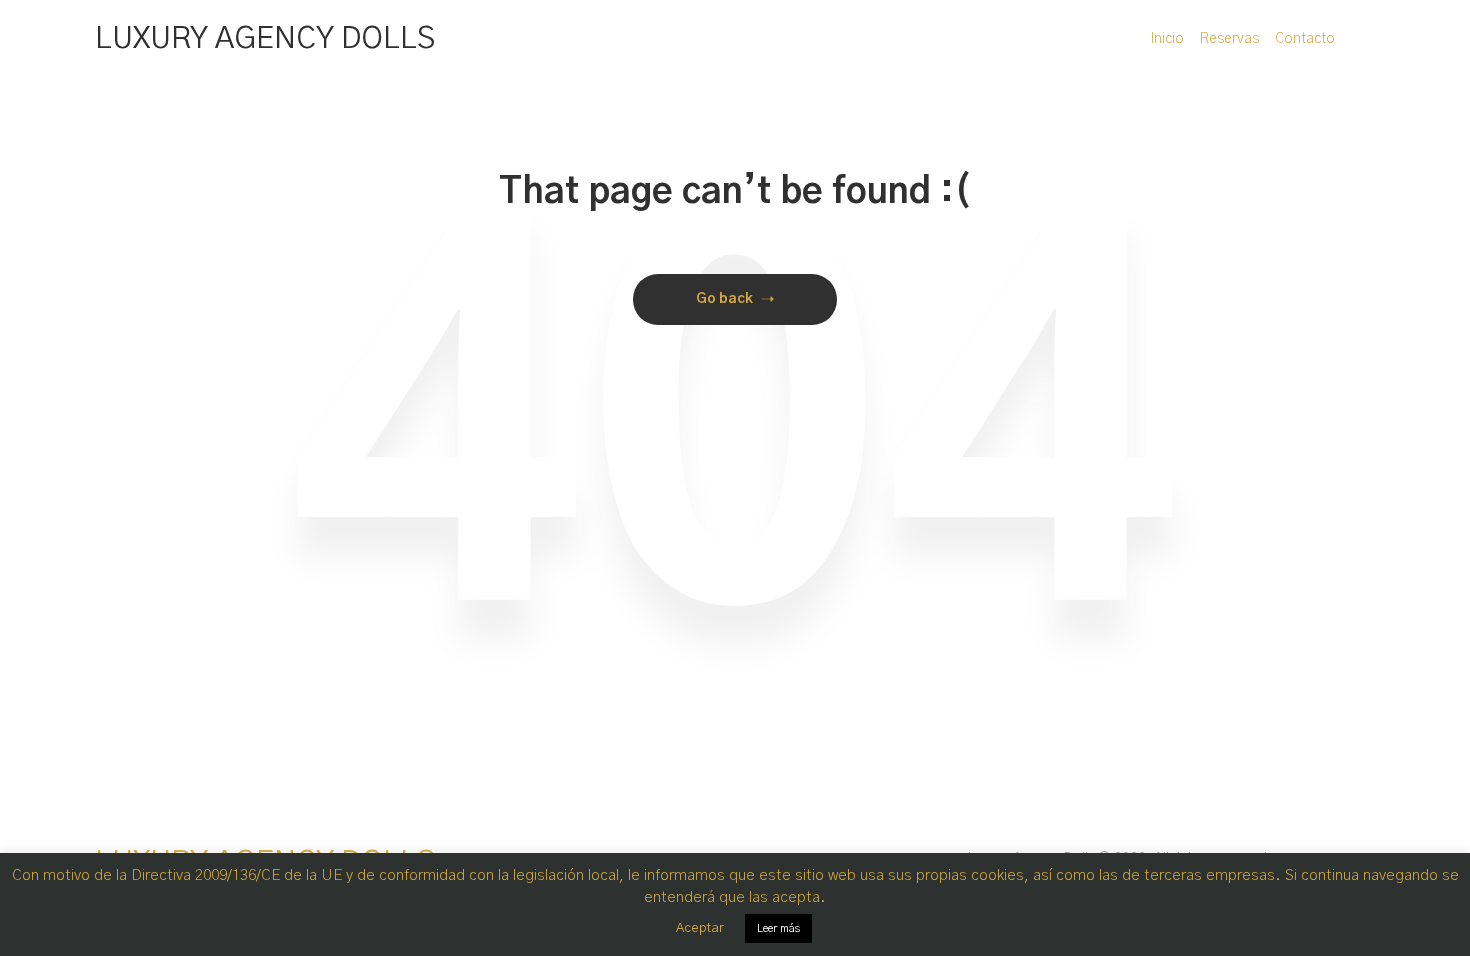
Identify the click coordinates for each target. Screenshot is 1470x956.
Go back (724, 299)
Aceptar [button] (700, 928)
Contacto (1305, 39)
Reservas (1229, 39)
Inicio (1167, 39)
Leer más (778, 928)
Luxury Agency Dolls (265, 39)
